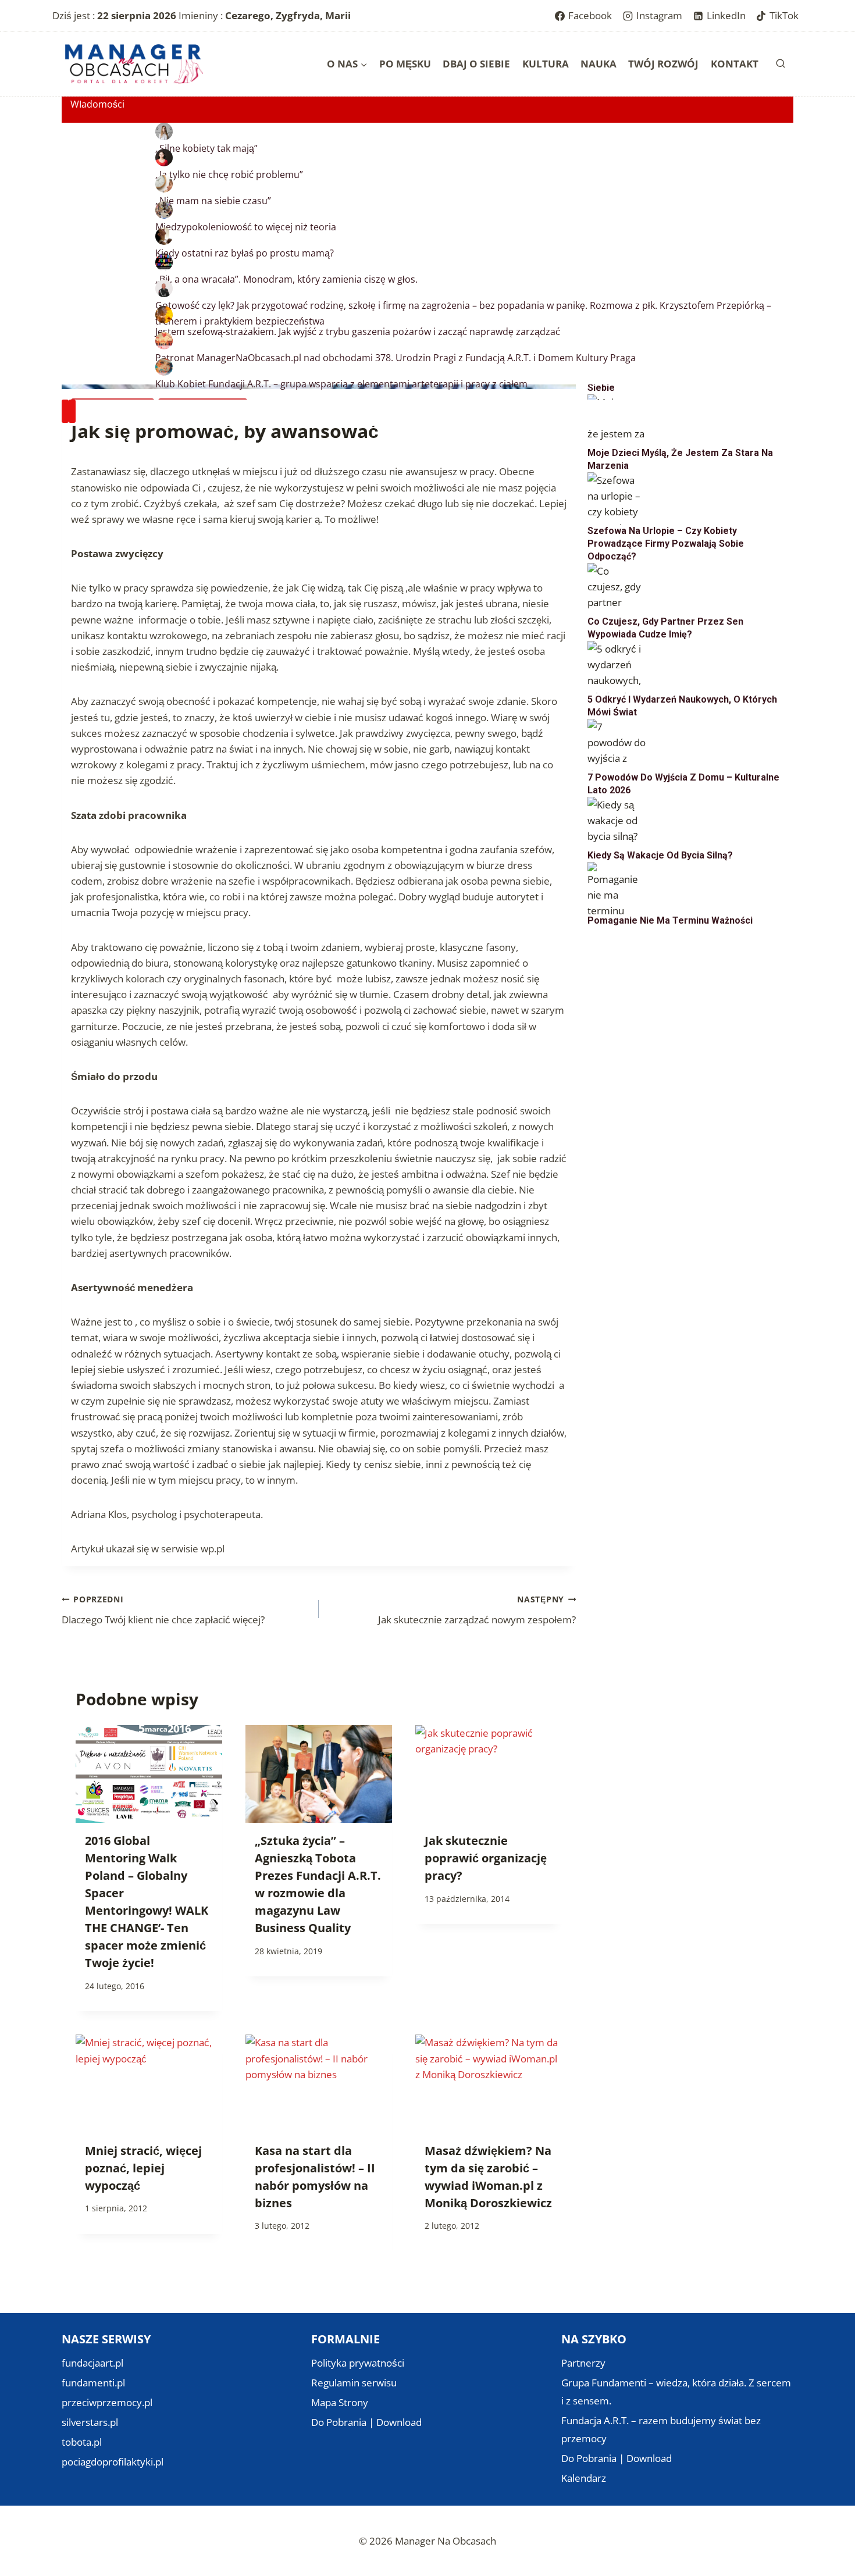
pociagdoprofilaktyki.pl (113, 2462)
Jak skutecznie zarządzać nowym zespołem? (477, 1610)
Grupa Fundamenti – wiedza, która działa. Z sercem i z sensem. (676, 2392)
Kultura (546, 64)
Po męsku (405, 64)
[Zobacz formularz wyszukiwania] (781, 64)
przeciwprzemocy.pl (107, 2402)
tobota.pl (82, 2442)
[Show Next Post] (72, 411)
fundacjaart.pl (92, 2363)
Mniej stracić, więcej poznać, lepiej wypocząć (143, 2168)
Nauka (598, 64)
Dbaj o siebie (476, 64)
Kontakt (735, 64)
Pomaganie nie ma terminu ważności (670, 920)
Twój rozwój (663, 64)
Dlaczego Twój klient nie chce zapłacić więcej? (163, 1610)
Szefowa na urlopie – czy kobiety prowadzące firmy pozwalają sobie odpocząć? (666, 544)
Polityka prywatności (358, 2363)
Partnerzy (583, 2363)
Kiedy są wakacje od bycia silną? (660, 855)
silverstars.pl (90, 2422)
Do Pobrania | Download (366, 2422)
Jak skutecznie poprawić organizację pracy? (486, 1858)
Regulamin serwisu (354, 2383)
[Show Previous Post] (65, 411)
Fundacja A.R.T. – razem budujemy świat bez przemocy (661, 2429)
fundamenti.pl (93, 2383)
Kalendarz (584, 2478)
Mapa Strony (340, 2402)
